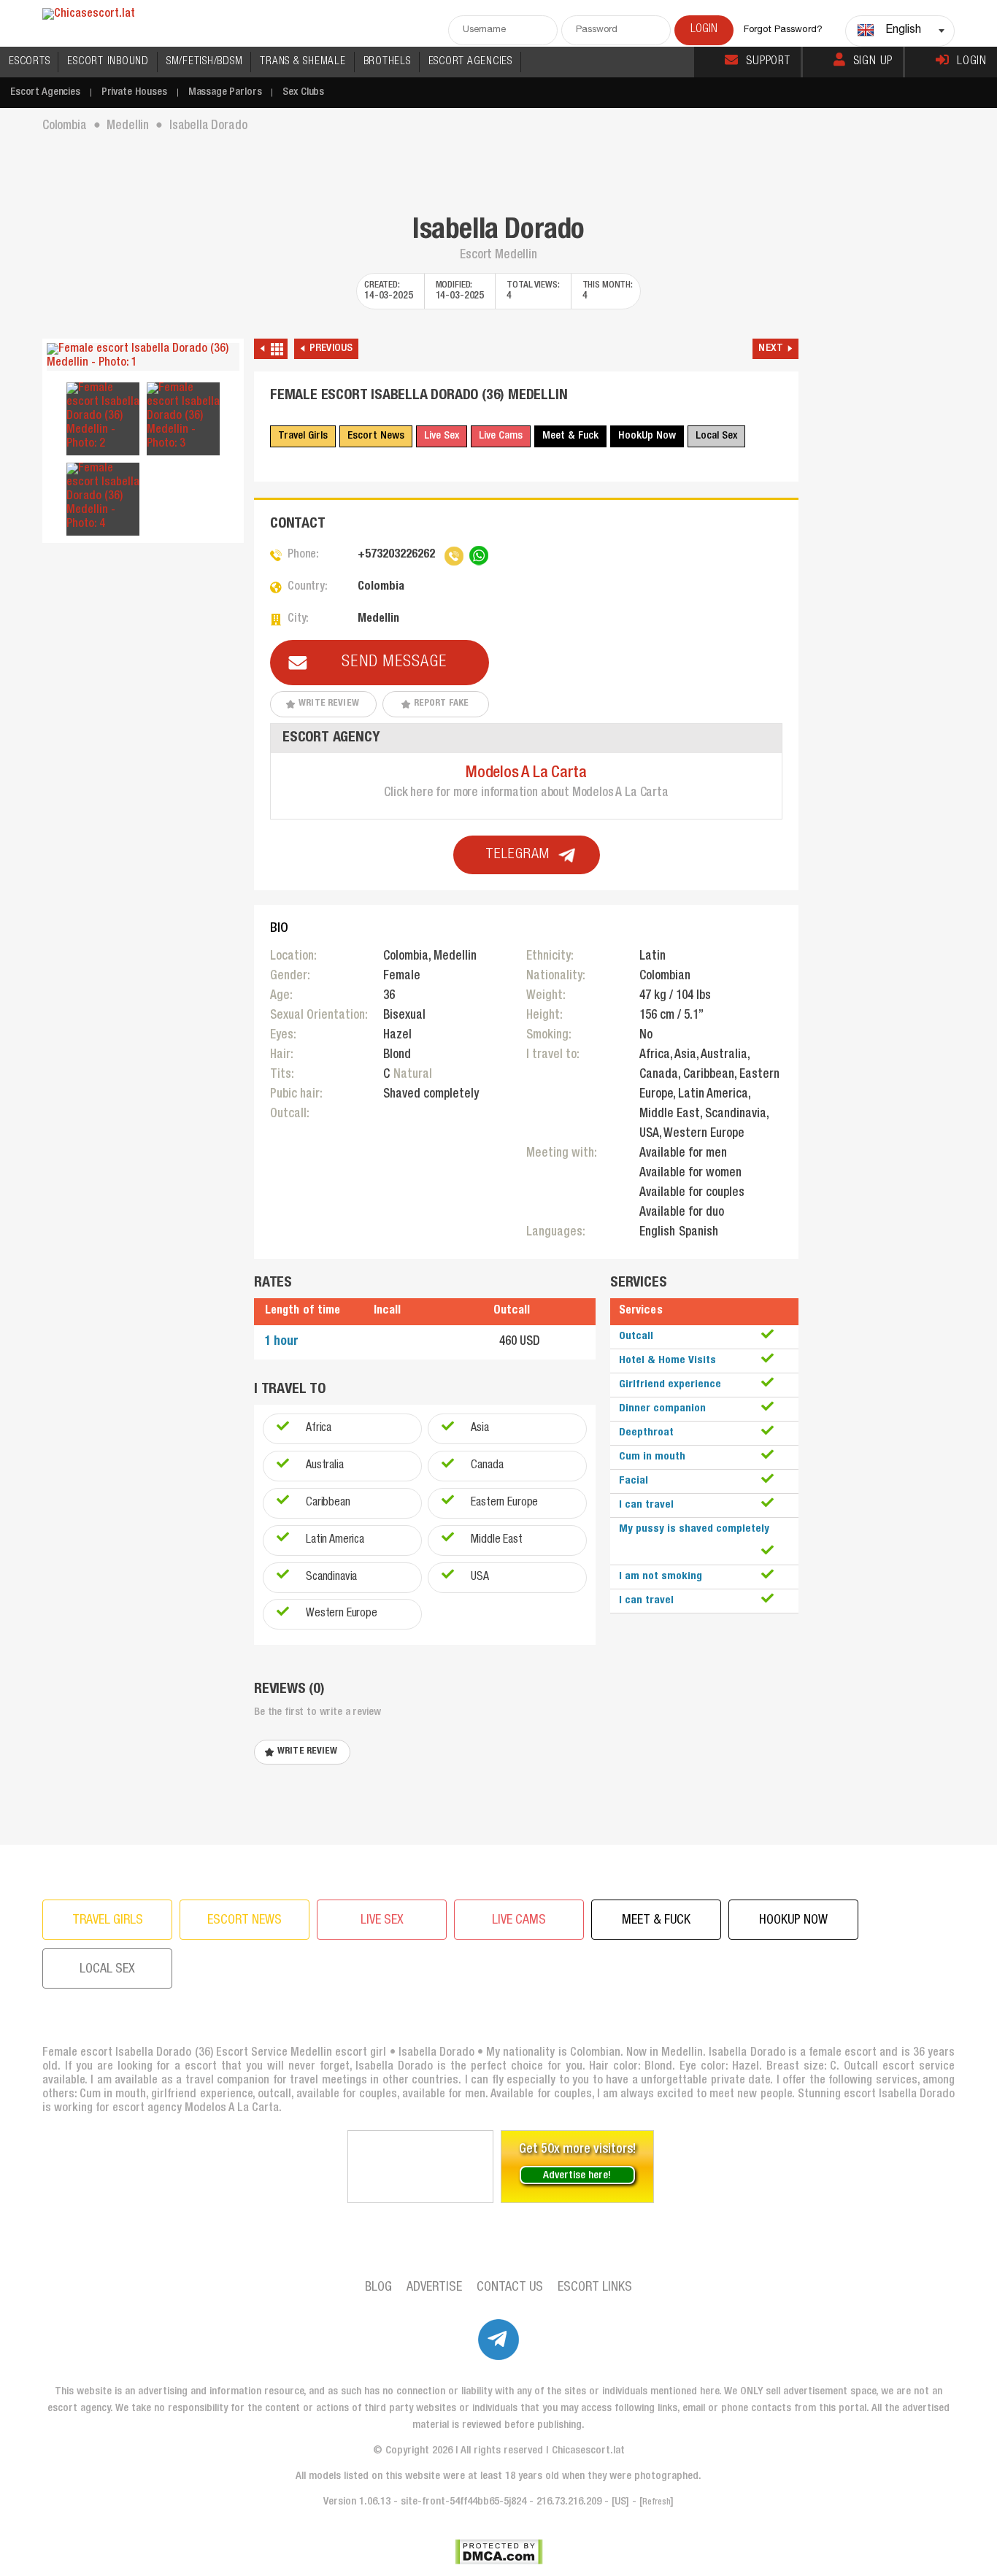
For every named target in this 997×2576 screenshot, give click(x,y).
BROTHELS (387, 62)
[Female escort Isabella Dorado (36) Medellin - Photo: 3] (183, 417)
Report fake (441, 704)
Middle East (496, 1540)
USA (480, 1578)
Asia (480, 1429)
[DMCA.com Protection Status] (499, 2552)
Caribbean (328, 1503)
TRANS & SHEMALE (303, 62)
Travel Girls (303, 436)
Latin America (335, 1540)
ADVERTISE (434, 2288)
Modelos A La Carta (526, 774)
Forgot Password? (783, 30)
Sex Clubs (303, 92)
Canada (487, 1466)
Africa (319, 1429)
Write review (329, 704)
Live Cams (501, 436)
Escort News (376, 436)
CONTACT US (510, 2288)
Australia (325, 1466)
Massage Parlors (225, 92)
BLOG (378, 2288)
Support (768, 62)
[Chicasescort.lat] (89, 15)
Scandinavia (331, 1578)
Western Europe (342, 1614)
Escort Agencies (45, 92)
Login (972, 62)
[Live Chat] (420, 2167)
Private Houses (134, 92)
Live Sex (442, 436)
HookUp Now (647, 436)
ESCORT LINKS (595, 2288)
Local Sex (716, 436)
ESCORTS (29, 62)
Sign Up (873, 62)
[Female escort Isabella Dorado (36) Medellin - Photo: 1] (143, 357)
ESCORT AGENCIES (470, 62)
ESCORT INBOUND (108, 62)
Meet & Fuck (570, 436)
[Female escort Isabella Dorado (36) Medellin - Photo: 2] (103, 417)
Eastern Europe (504, 1503)
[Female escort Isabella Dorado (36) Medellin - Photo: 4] (103, 497)
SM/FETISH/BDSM (205, 62)
